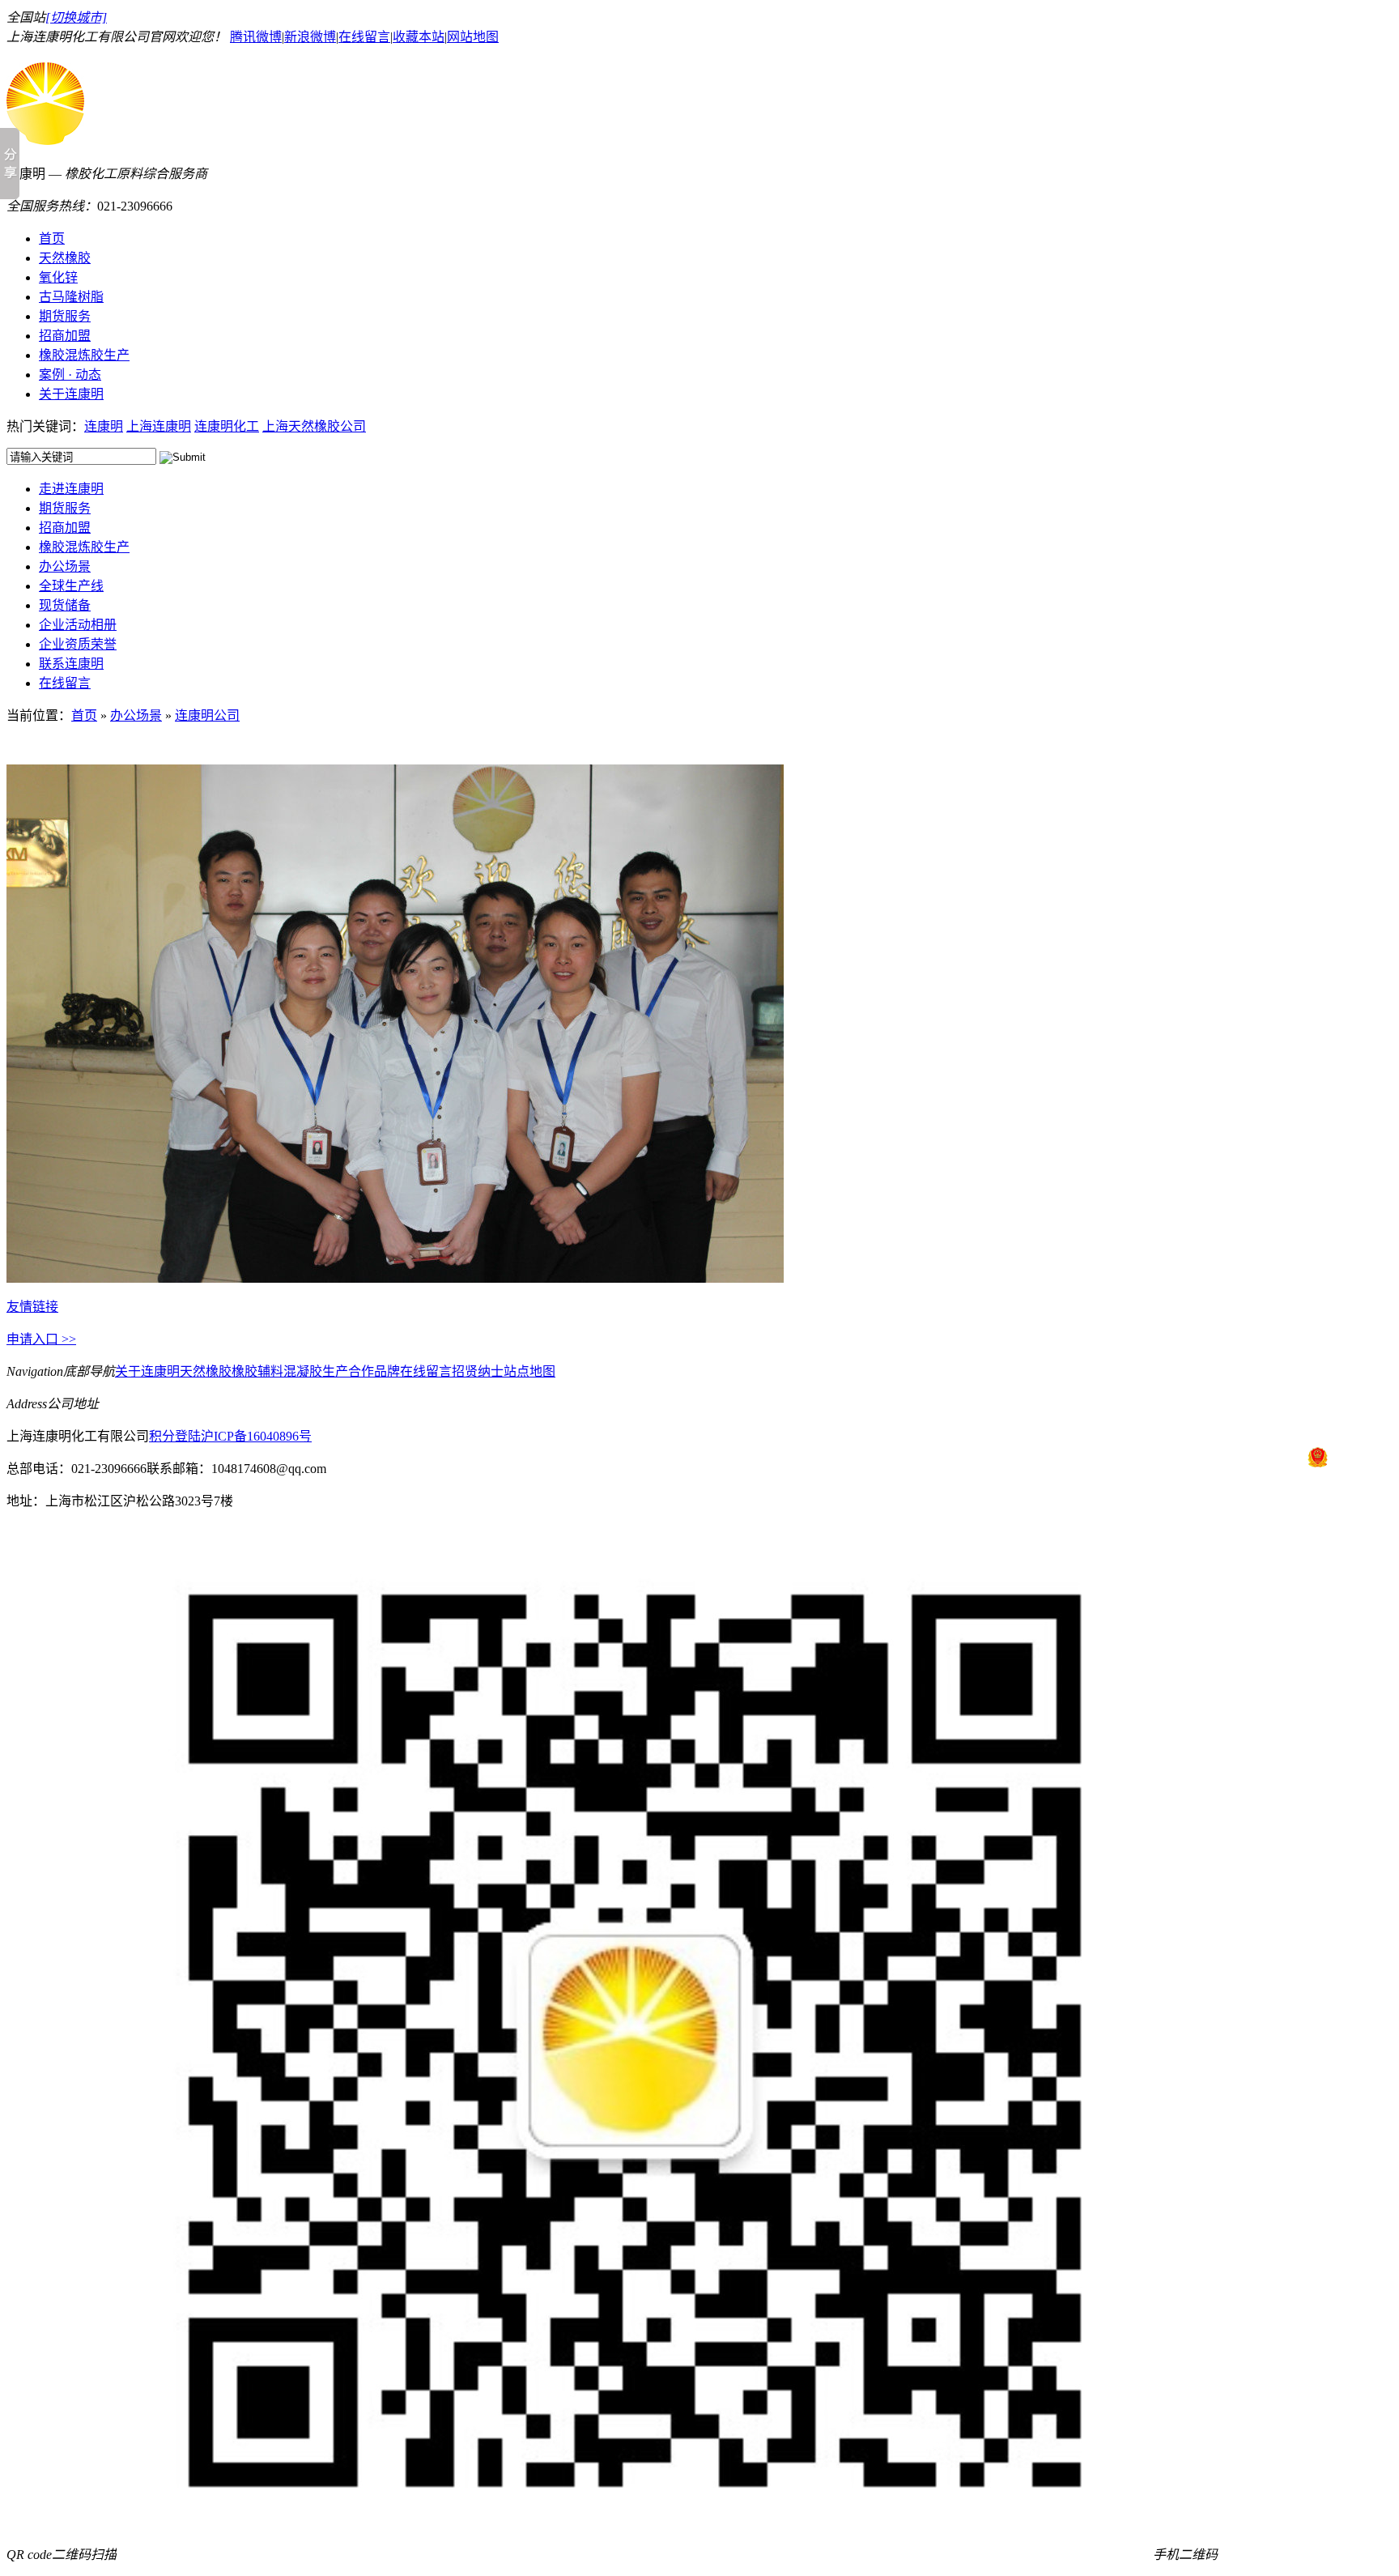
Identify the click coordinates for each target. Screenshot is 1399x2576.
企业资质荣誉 (78, 644)
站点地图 (529, 1371)
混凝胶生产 (316, 1371)
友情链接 (32, 1307)
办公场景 (65, 566)
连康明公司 (207, 715)
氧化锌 (58, 277)
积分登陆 (175, 1436)
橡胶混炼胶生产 (84, 355)
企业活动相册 (78, 625)
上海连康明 (159, 426)
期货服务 (65, 316)
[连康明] (45, 136)
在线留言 (364, 37)
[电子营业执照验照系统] (1318, 1457)
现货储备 (65, 605)
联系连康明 (71, 664)
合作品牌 (374, 1371)
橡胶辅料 (257, 1371)
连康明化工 (227, 426)
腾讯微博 (256, 37)
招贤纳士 (478, 1371)
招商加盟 (65, 336)
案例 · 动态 (70, 375)
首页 (52, 238)
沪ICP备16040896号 (256, 1436)
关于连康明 (71, 394)
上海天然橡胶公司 (314, 426)
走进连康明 (71, 489)
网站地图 (473, 37)
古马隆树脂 (71, 297)
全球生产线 (71, 586)
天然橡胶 (65, 258)
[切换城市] (76, 17)
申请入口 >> (41, 1339)
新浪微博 (310, 37)
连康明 (104, 426)
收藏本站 (419, 37)
